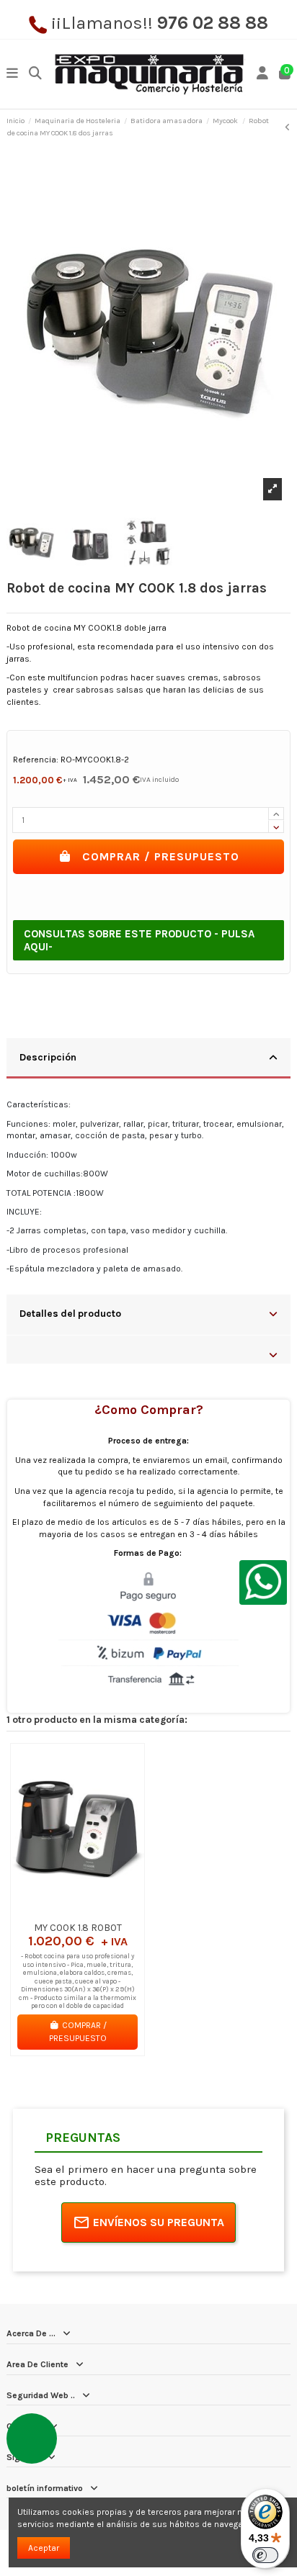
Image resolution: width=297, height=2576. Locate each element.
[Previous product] (288, 127)
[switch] (265, 2555)
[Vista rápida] (94, 1911)
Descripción (48, 1057)
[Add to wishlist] (60, 1911)
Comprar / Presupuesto (161, 856)
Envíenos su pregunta (159, 2222)
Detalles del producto (70, 1313)
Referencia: (36, 760)
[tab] (148, 1059)
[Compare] (77, 1911)
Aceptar (44, 2548)
